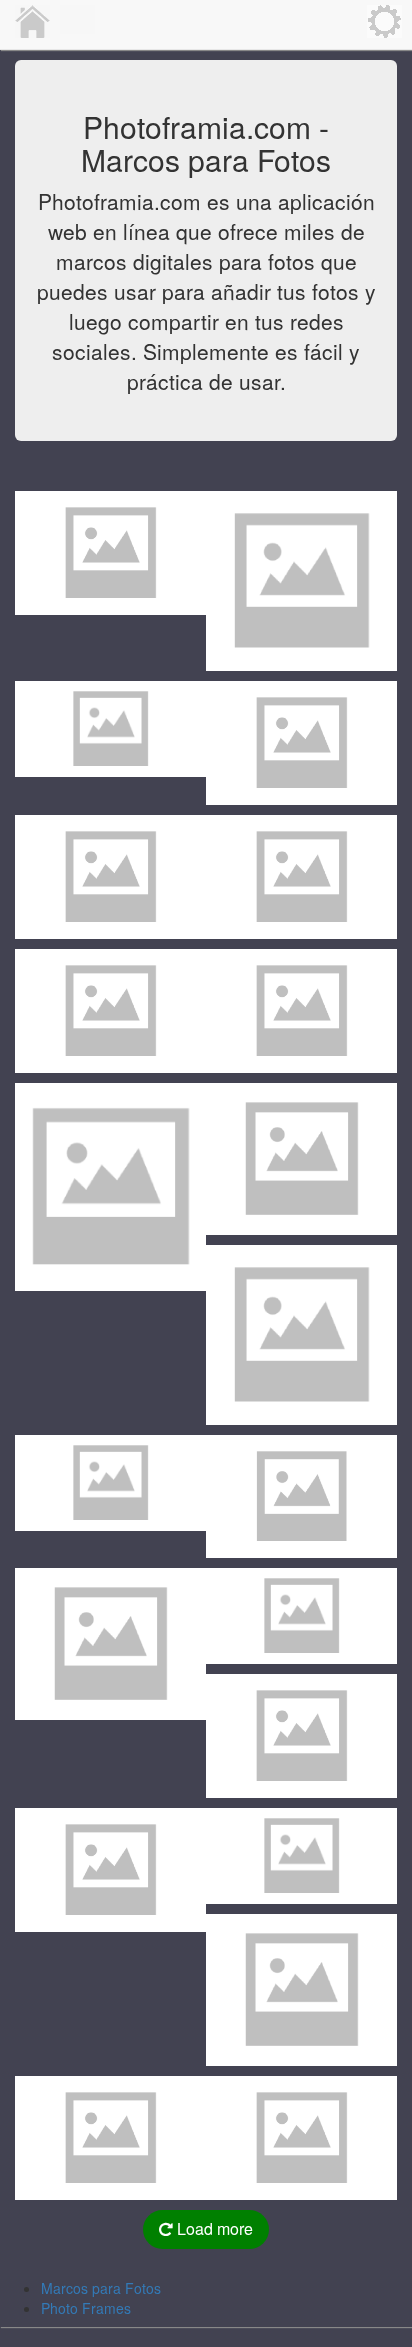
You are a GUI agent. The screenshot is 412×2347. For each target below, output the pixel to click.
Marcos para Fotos (101, 2288)
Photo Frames (86, 2308)
